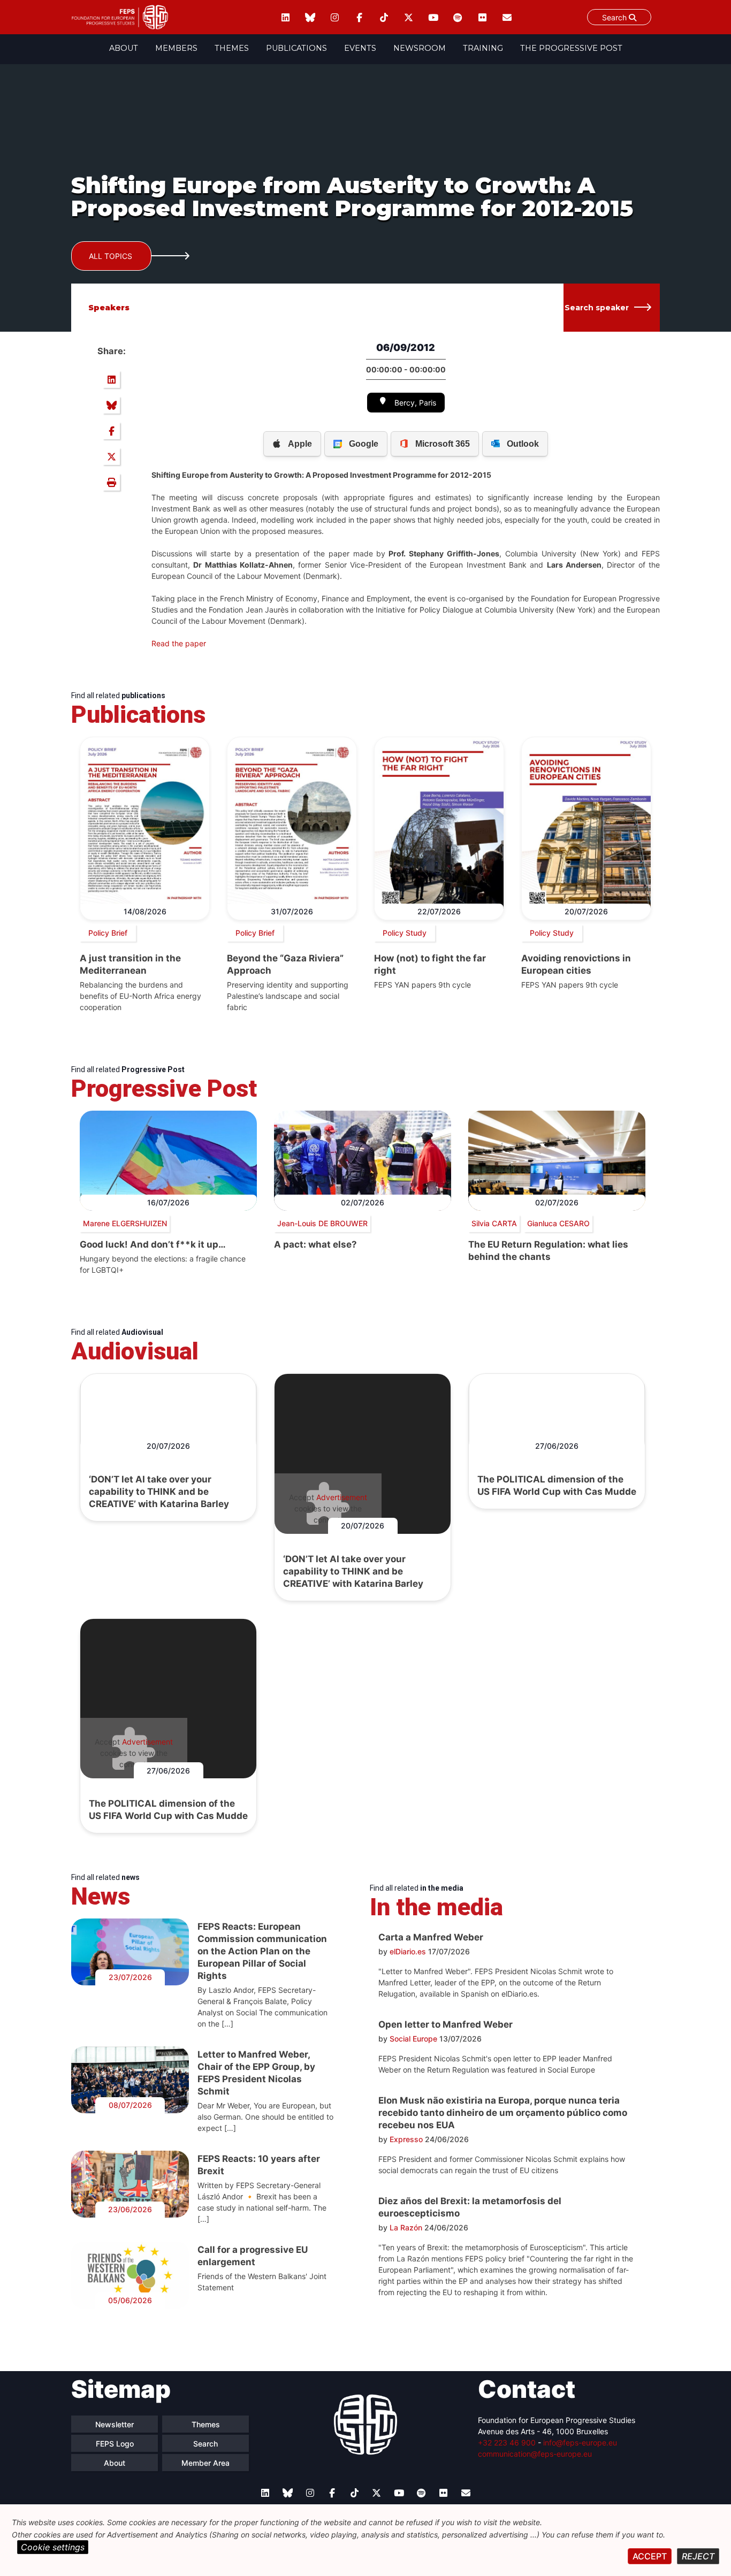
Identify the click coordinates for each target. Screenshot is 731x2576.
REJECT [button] (698, 2556)
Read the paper (179, 643)
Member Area (205, 2463)
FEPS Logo (115, 2444)
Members (176, 48)
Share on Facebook (111, 431)
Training (483, 48)
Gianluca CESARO (558, 1223)
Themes (232, 48)
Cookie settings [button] (53, 2547)
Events (360, 48)
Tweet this (111, 456)
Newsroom (420, 48)
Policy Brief (108, 933)
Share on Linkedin (111, 379)
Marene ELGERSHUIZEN (125, 1223)
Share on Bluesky (111, 405)
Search (615, 17)
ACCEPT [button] (650, 2556)
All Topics (111, 256)
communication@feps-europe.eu (535, 2454)
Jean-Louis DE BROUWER (322, 1223)
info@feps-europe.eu (580, 2443)
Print (111, 482)
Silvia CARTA (494, 1223)
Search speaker (597, 308)
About (124, 48)
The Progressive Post (571, 48)
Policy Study (405, 933)
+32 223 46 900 (507, 2443)
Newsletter (115, 2424)
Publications (296, 48)
